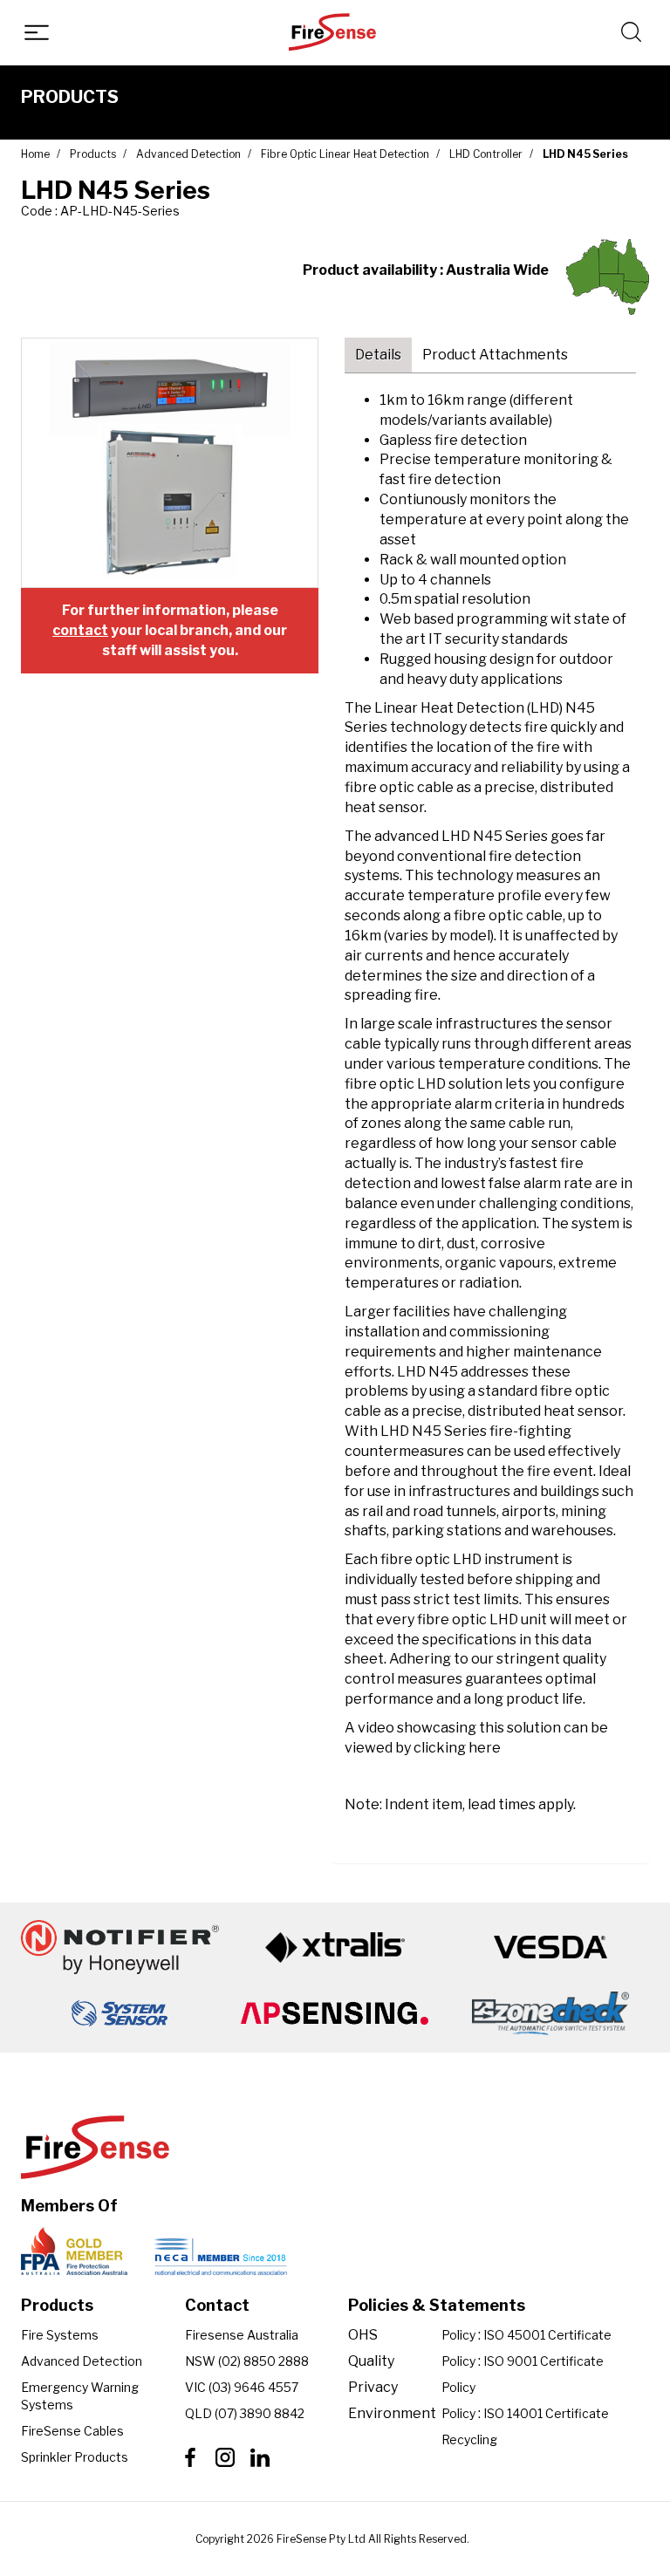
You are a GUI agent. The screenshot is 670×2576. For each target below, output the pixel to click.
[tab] (378, 355)
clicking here (457, 1748)
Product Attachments (495, 355)
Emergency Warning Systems (80, 2396)
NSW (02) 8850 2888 (247, 2361)
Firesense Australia (242, 2335)
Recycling (469, 2439)
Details (378, 355)
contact (80, 630)
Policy (458, 2335)
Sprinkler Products (75, 2457)
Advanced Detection (82, 2361)
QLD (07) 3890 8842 (245, 2413)
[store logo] (332, 32)
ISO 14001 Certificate (546, 2413)
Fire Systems (60, 2335)
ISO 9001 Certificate (544, 2361)
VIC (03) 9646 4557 (242, 2387)
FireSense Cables (72, 2431)
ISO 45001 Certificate (547, 2335)
